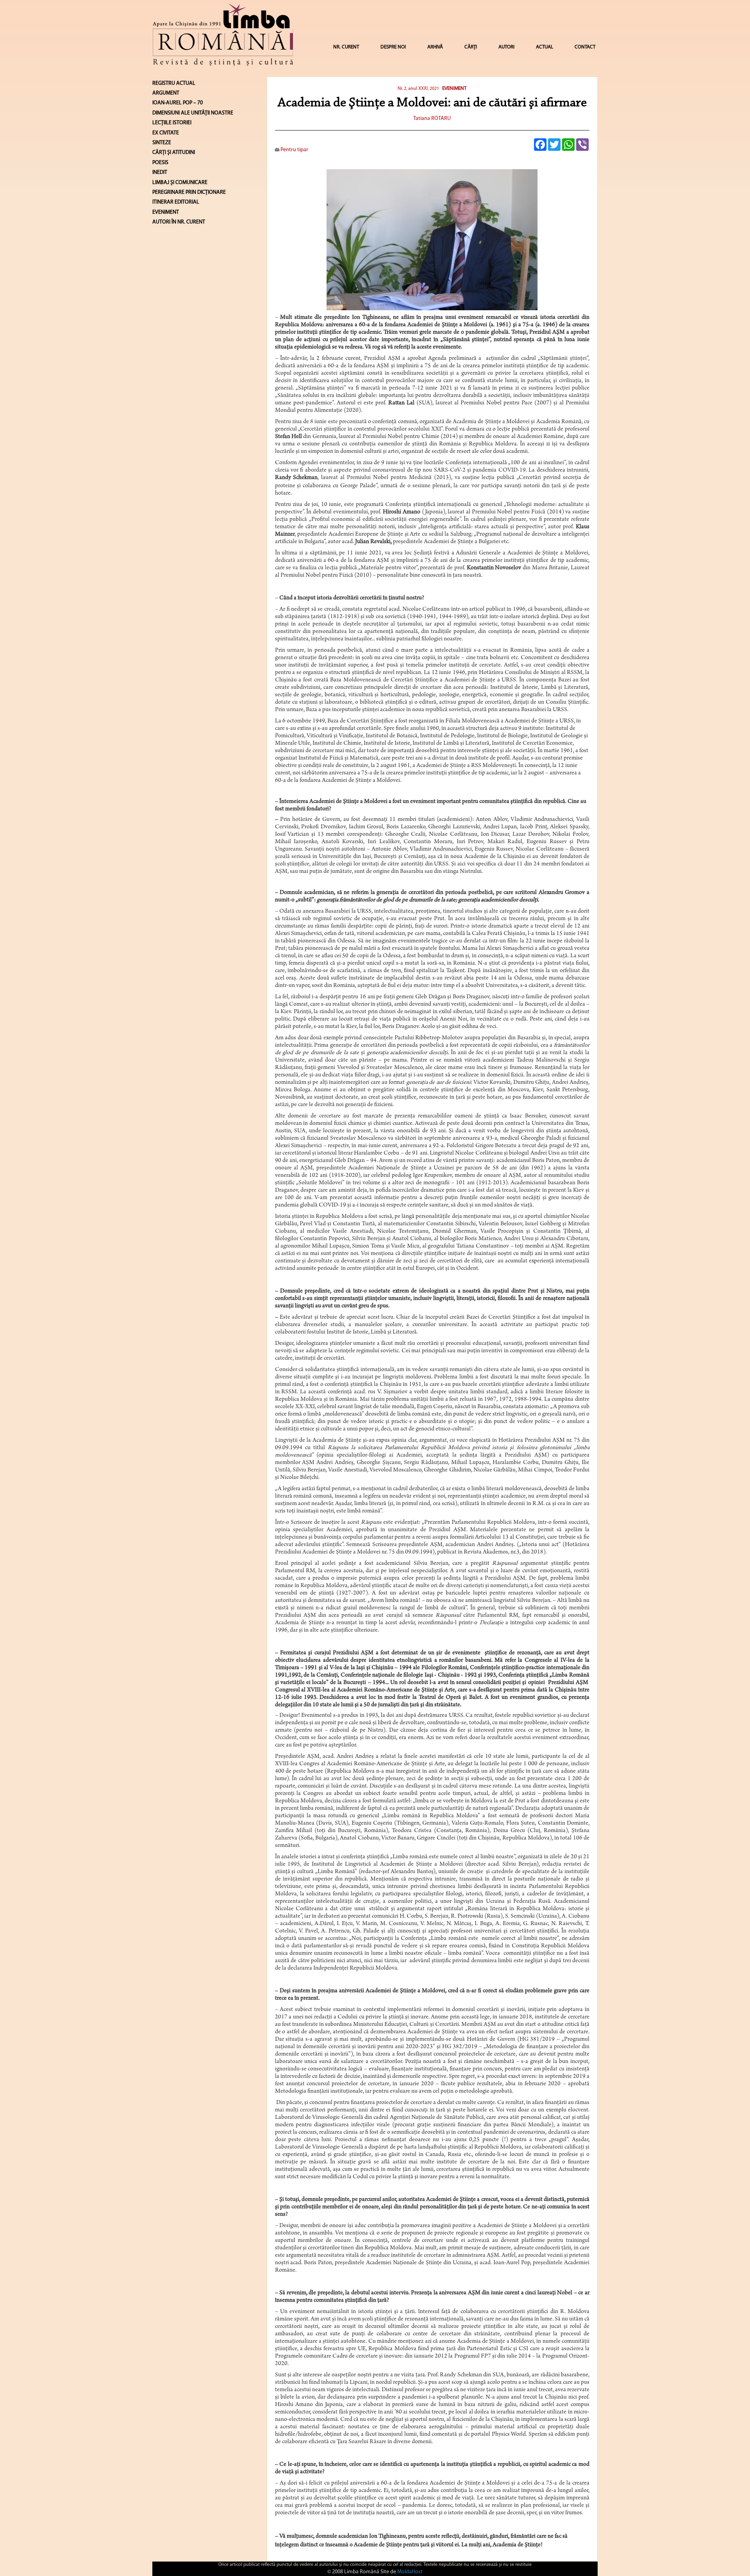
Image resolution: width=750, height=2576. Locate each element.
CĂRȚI (471, 47)
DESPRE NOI (393, 47)
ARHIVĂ (435, 47)
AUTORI (506, 47)
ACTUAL (545, 47)
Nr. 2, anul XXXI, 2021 (418, 89)
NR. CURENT (346, 47)
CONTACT (585, 47)
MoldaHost (410, 2572)
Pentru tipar (294, 150)
